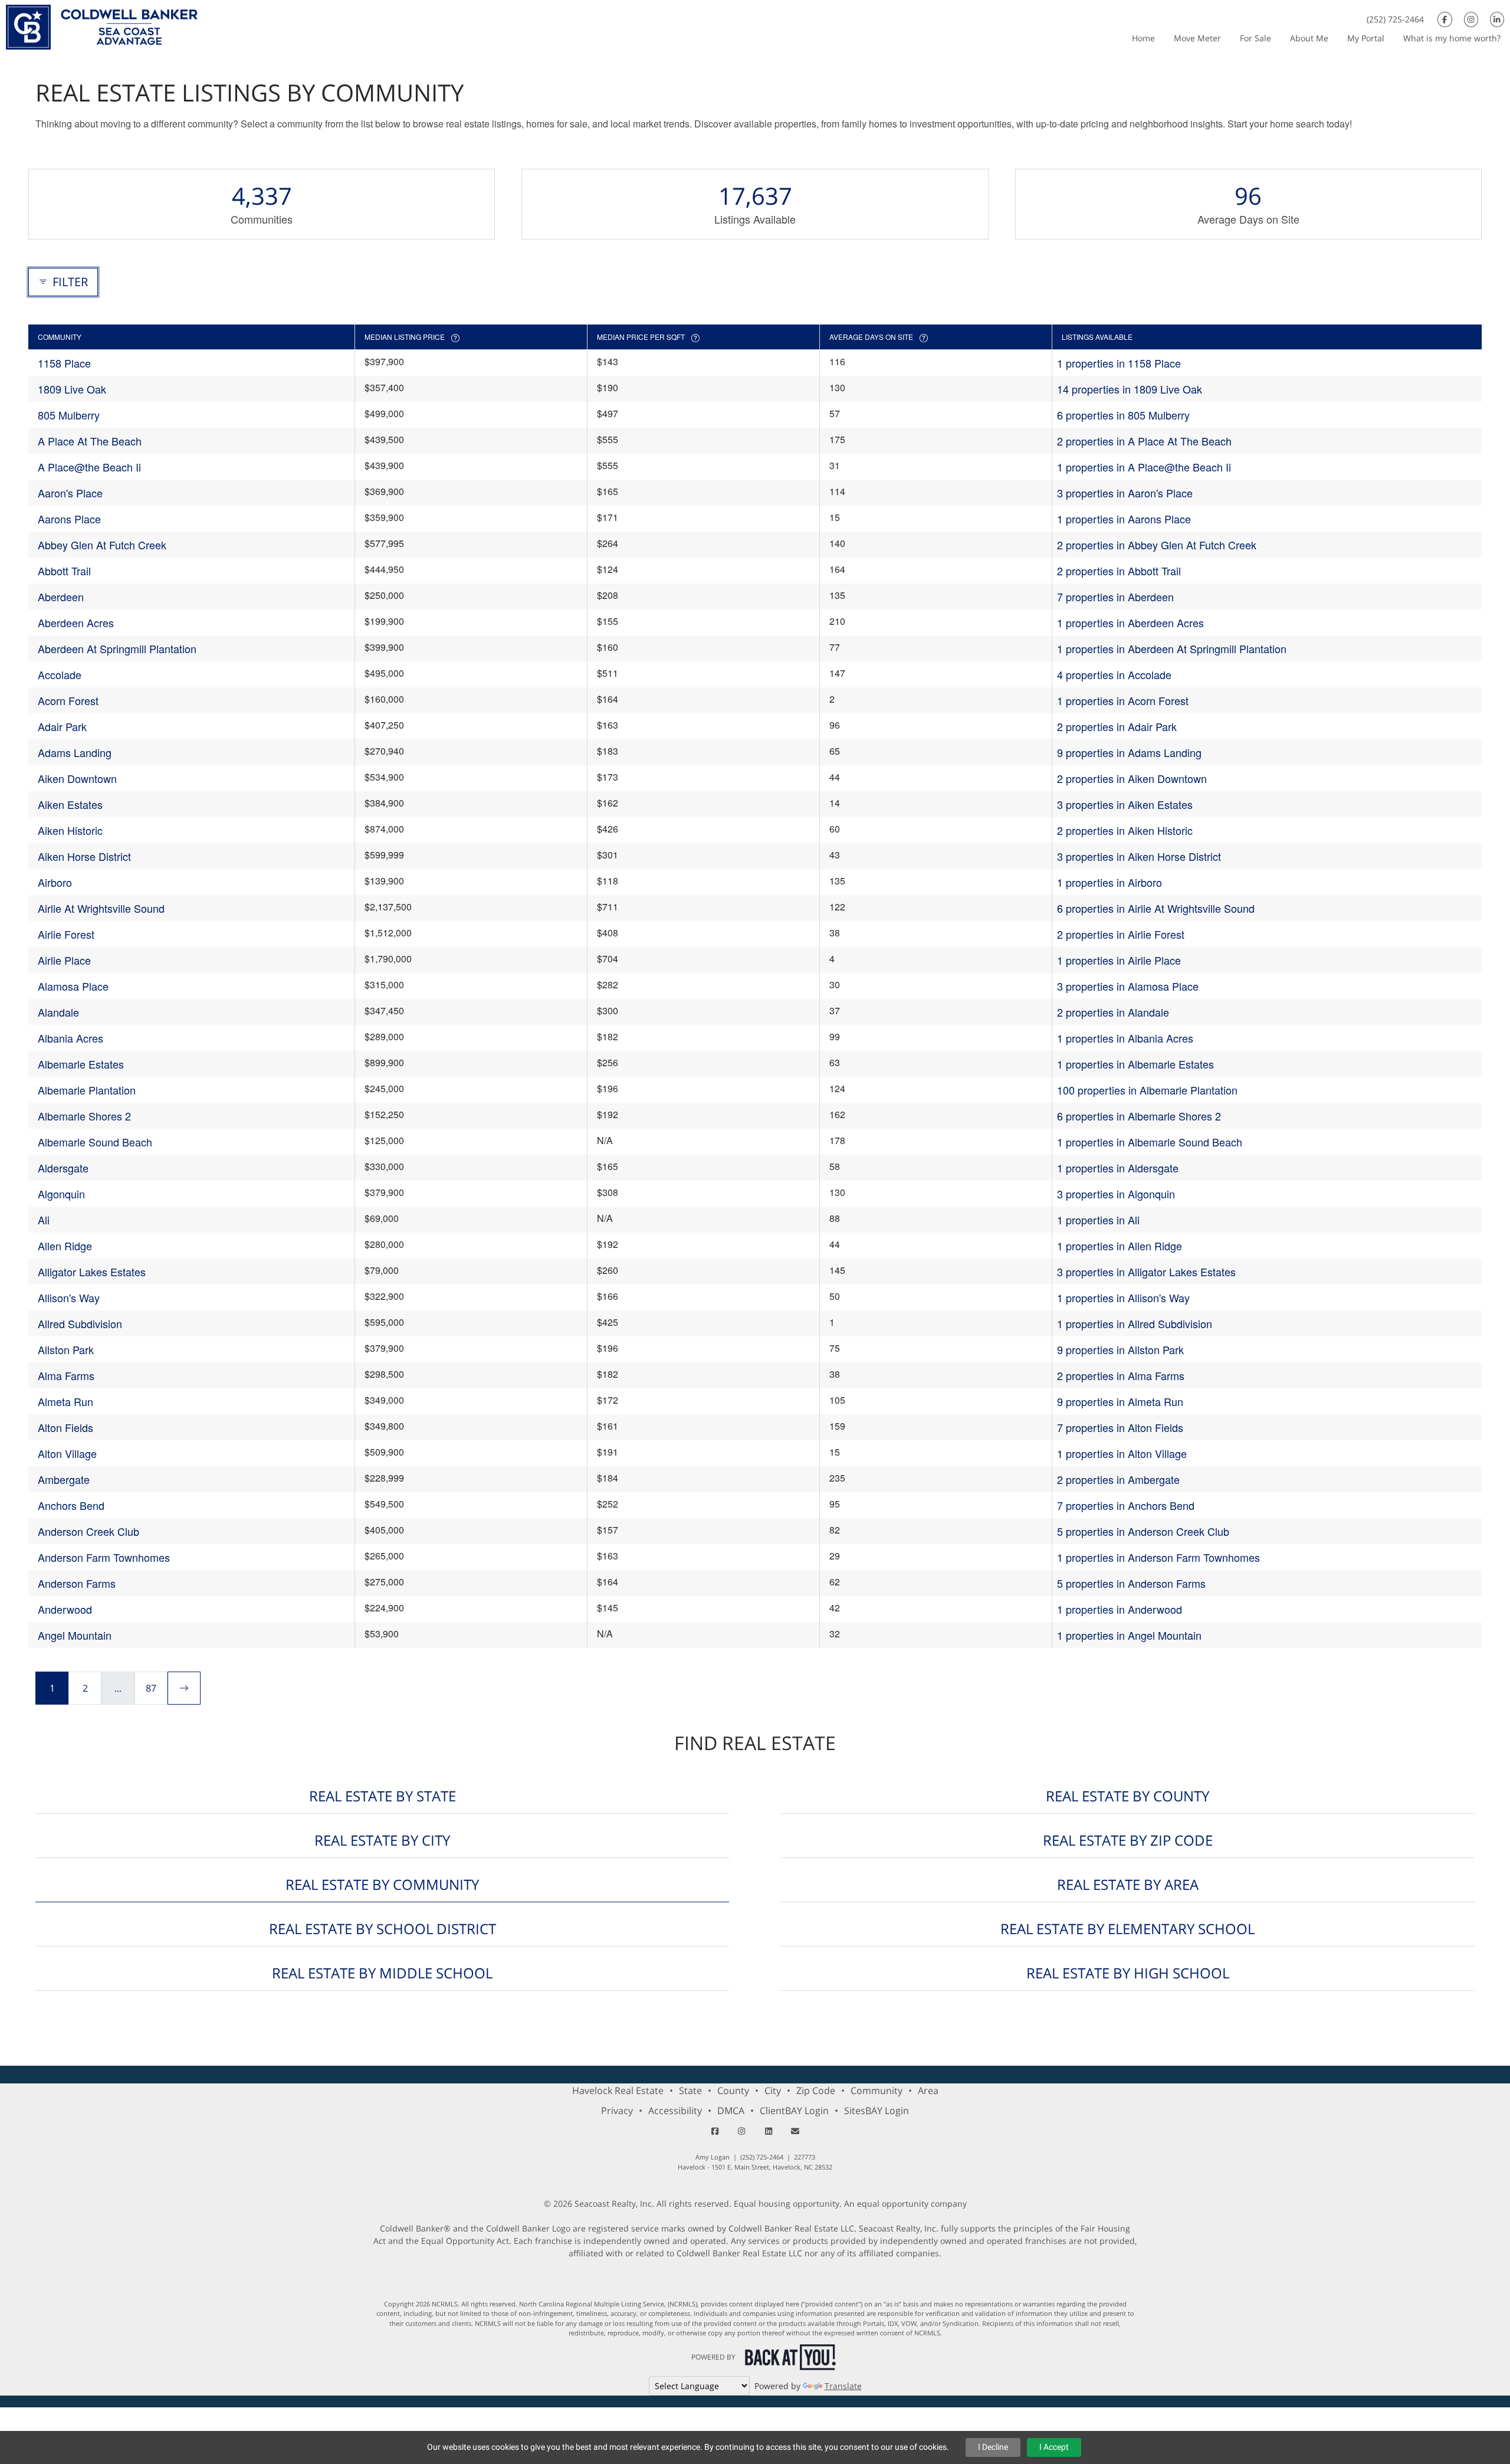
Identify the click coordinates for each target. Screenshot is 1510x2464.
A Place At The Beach (90, 441)
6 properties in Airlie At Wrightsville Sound (1156, 908)
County (733, 2091)
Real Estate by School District (383, 1929)
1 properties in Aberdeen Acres (1130, 622)
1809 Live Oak (72, 389)
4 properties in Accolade (1114, 674)
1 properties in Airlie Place (1119, 960)
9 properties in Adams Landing (1129, 752)
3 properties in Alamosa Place (1128, 986)
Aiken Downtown (77, 778)
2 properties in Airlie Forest (1121, 934)
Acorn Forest (68, 700)
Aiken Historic (70, 830)
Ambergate (64, 1479)
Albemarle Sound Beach (95, 1142)
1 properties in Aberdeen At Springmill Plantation (1172, 648)
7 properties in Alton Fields (1120, 1427)
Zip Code (816, 2091)
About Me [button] (1309, 38)
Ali (44, 1220)
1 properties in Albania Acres (1125, 1038)
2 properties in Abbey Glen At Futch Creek (1157, 545)
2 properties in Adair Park (1117, 726)
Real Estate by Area (1128, 1884)
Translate (843, 2386)
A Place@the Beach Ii (89, 467)
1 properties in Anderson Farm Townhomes (1158, 1557)
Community (877, 2091)
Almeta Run (65, 1401)
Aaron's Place (70, 493)
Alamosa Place (73, 986)
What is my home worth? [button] (1452, 38)
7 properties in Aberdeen (1115, 597)
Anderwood (65, 1609)
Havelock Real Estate (618, 2091)
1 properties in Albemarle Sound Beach (1150, 1142)
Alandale (58, 1012)
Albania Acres (70, 1038)
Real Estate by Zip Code (1128, 1840)
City (773, 2091)
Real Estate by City (382, 1840)
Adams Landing (75, 752)
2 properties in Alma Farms (1121, 1375)
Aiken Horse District (84, 856)
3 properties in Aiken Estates (1125, 804)
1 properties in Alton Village (1122, 1453)
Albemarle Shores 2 (84, 1116)
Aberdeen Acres (76, 622)
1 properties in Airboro (1109, 882)
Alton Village (67, 1453)
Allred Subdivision (80, 1323)
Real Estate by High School (1128, 1973)
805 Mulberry (69, 415)
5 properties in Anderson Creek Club (1143, 1531)
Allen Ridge (65, 1246)
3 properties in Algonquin (1116, 1194)
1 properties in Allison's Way (1123, 1297)
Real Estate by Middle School (382, 1973)
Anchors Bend (71, 1505)
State (690, 2091)
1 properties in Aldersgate (1118, 1168)
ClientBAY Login (794, 2111)
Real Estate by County (1127, 1796)
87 (151, 1688)
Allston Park (66, 1349)
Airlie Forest (66, 934)
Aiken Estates (70, 804)
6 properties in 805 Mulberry (1123, 415)
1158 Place (64, 363)
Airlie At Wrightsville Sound (101, 908)
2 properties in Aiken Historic (1125, 830)
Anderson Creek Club (88, 1531)
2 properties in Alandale (1113, 1012)
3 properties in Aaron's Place (1125, 493)
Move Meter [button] (1197, 38)
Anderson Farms (77, 1583)
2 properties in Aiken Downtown (1132, 778)
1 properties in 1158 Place (1119, 363)
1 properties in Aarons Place (1124, 519)
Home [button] (1143, 38)
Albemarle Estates (81, 1064)
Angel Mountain (75, 1635)
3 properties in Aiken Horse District (1139, 856)
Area (928, 2091)
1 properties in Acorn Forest (1123, 700)
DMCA (731, 2111)
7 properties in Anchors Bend (1126, 1505)
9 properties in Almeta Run (1120, 1401)
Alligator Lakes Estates (92, 1272)
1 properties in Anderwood (1120, 1609)
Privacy (617, 2111)
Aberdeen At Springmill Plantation (117, 648)
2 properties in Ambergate (1118, 1479)
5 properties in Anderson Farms (1131, 1583)
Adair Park (62, 726)
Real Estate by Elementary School (1127, 1929)
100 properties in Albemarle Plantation (1147, 1090)
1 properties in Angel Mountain (1129, 1635)
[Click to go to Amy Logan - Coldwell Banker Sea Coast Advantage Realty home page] (102, 26)
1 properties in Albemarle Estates (1135, 1064)
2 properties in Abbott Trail (1119, 571)
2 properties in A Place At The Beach (1144, 441)
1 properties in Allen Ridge (1120, 1246)
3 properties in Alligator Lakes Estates (1146, 1272)
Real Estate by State (383, 1796)
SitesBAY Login (877, 2111)
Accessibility (675, 2111)
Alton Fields (65, 1427)
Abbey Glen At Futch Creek (102, 545)
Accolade (60, 674)
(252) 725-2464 (1395, 19)
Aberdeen (61, 597)
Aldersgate (63, 1168)
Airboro (55, 882)
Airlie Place (64, 960)
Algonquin (61, 1194)
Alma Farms (66, 1375)
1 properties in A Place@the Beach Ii (1144, 467)
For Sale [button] (1255, 38)
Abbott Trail (64, 571)
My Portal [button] (1366, 38)
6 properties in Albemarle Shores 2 (1139, 1116)
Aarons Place (69, 519)
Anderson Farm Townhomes (104, 1557)
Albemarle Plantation (87, 1090)
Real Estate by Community (382, 1884)
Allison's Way (69, 1297)
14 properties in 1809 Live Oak (1130, 389)
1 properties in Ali (1098, 1220)
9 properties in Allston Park (1120, 1349)
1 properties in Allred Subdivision (1135, 1323)
